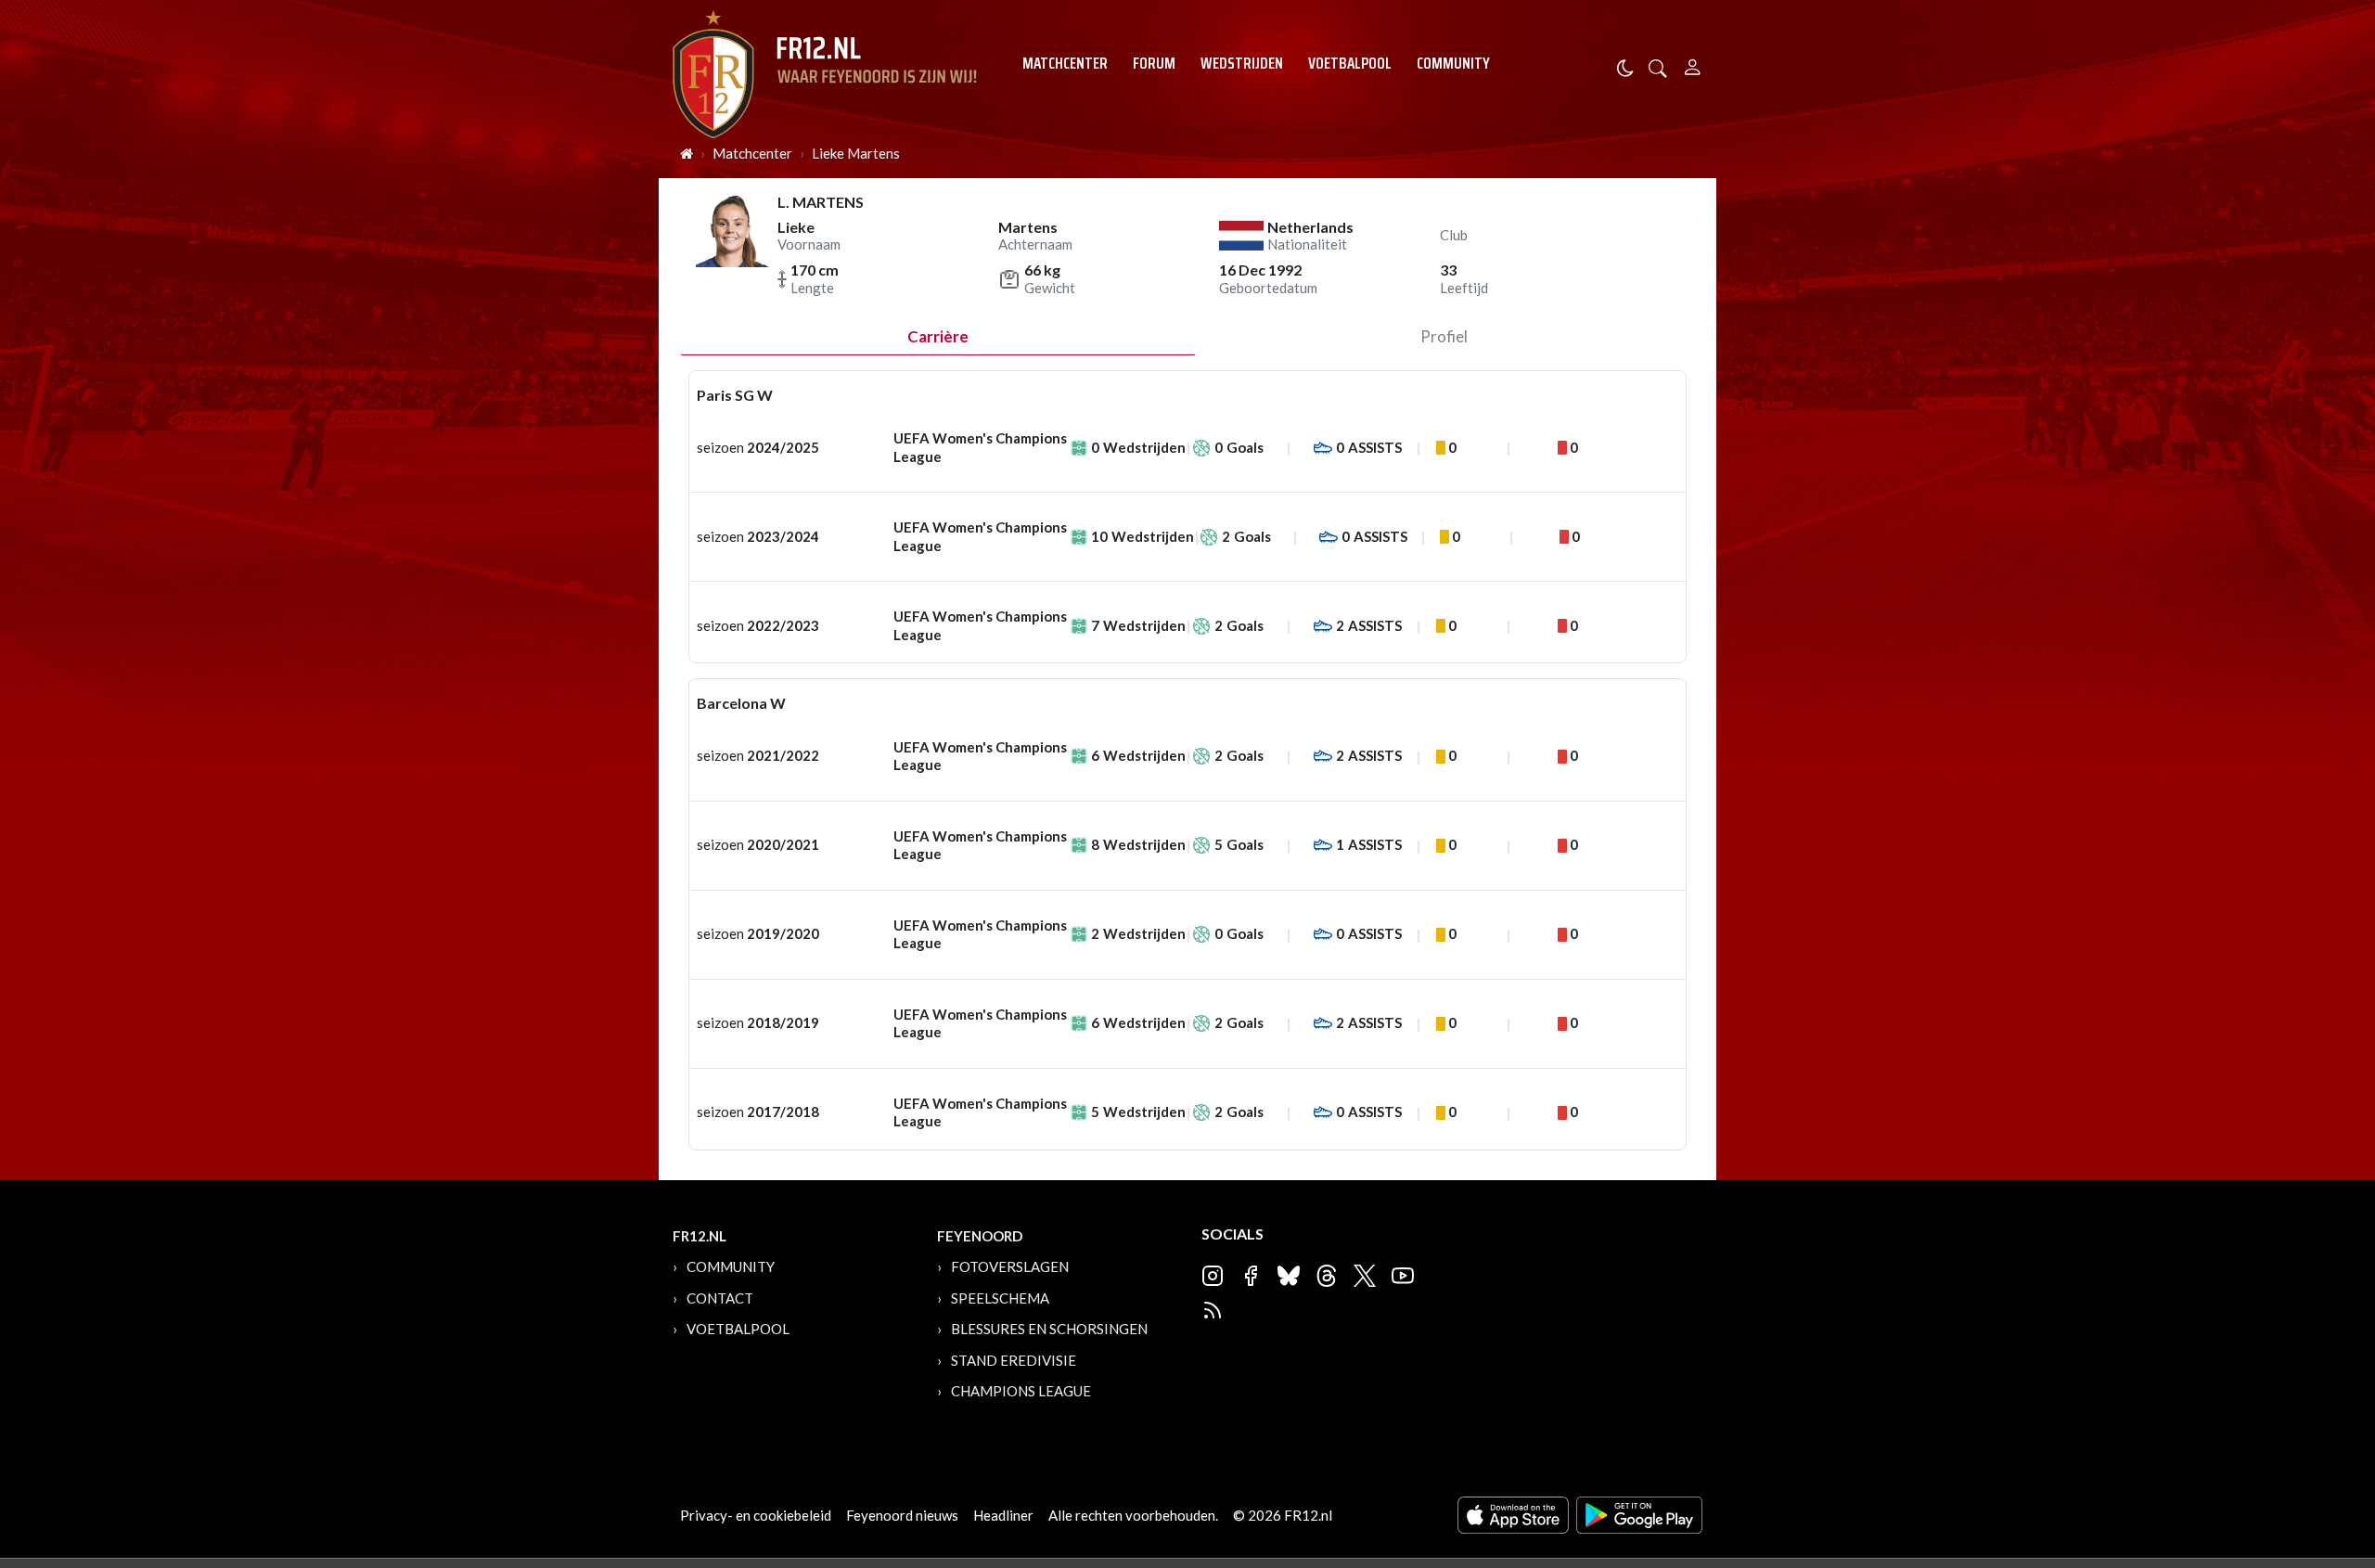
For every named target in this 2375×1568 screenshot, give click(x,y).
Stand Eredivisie (1014, 1360)
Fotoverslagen (1010, 1266)
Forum (1154, 63)
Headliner (1003, 1515)
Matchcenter (1065, 63)
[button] (1658, 66)
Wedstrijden (1242, 63)
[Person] (1693, 64)
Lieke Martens (856, 153)
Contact (720, 1298)
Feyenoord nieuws (902, 1515)
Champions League (1021, 1391)
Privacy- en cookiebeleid (756, 1515)
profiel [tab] (1444, 336)
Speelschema (1000, 1298)
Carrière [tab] (938, 336)
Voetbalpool (1350, 63)
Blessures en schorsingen (1049, 1329)
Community (1453, 63)
